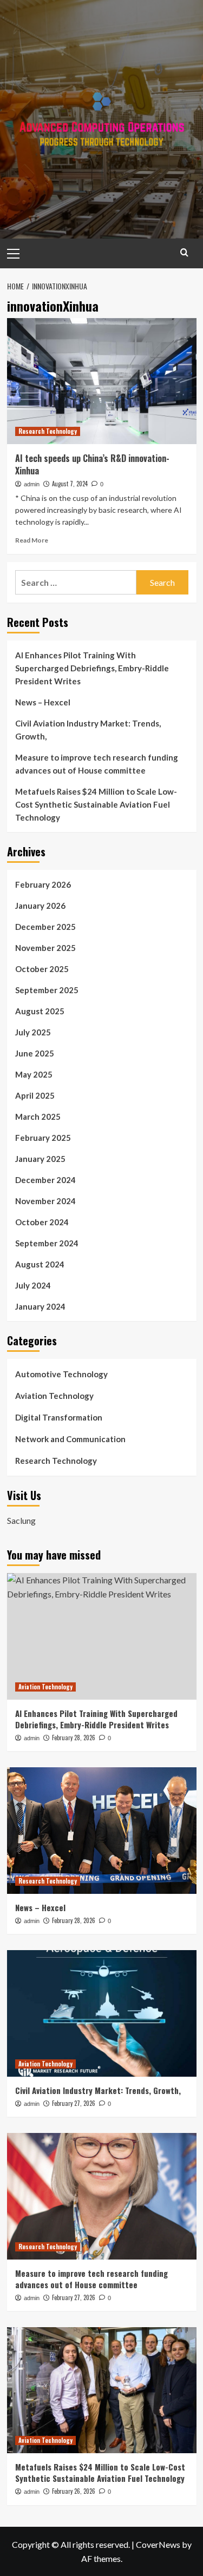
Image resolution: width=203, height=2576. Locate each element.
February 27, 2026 (74, 2103)
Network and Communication (70, 1439)
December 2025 (45, 927)
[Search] (184, 252)
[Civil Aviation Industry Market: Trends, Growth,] (102, 2013)
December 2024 (45, 1180)
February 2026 (43, 884)
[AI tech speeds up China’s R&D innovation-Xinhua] (102, 381)
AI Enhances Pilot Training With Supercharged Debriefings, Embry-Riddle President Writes (92, 668)
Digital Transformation (59, 1417)
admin (32, 484)
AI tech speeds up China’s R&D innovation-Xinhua (92, 464)
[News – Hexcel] (102, 1830)
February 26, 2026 (74, 2491)
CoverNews (158, 2544)
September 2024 (47, 1243)
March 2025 (38, 1117)
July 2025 (33, 1032)
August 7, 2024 (70, 484)
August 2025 (40, 1011)
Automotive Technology (61, 1374)
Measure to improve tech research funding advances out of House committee (97, 764)
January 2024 (40, 1306)
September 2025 (47, 990)
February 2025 (43, 1138)
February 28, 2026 (74, 1738)
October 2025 (42, 969)
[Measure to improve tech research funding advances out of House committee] (102, 2196)
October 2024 (42, 1222)
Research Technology (48, 431)
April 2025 (35, 1095)
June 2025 (35, 1053)
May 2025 (34, 1074)
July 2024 (33, 1285)
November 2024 (45, 1201)
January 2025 (40, 1159)
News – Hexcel (43, 702)
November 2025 (45, 948)
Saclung (21, 1520)
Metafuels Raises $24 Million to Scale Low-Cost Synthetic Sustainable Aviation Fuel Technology (96, 804)
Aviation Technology (54, 1396)
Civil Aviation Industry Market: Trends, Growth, (88, 730)
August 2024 (40, 1264)
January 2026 (40, 906)
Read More (32, 540)
